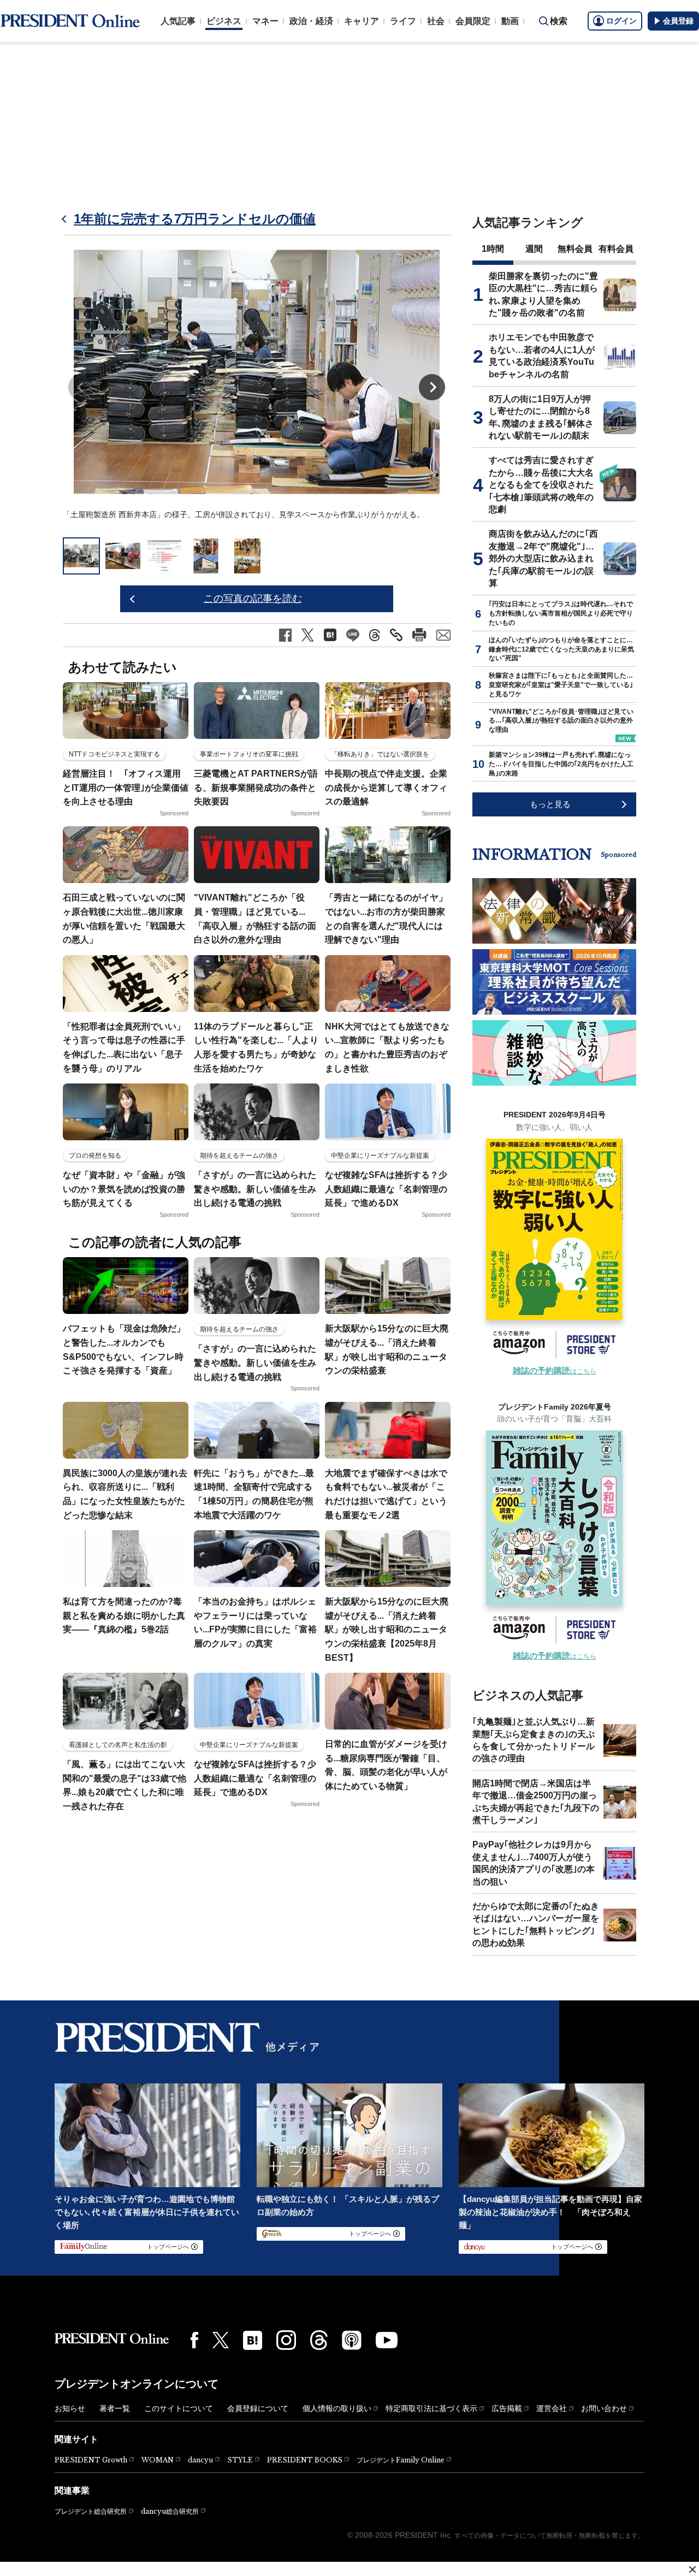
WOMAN (158, 2460)
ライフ (403, 21)
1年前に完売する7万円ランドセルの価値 (195, 219)
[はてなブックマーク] (253, 2340)
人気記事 (178, 21)
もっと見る (550, 804)
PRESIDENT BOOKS (305, 2460)
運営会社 (552, 2408)
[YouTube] (387, 2340)
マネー (265, 21)
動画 (510, 21)
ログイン (621, 21)
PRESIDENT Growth (91, 2460)
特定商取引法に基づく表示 (431, 2408)
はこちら (555, 1371)
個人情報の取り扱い (337, 2408)
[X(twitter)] (221, 2340)
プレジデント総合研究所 (91, 2512)
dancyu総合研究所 (170, 2511)
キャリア (362, 21)
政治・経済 (311, 21)
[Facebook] (194, 2340)
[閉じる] (692, 2569)
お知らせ (70, 2408)
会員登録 (678, 21)
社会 (436, 21)
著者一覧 (115, 2408)
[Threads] (319, 2340)
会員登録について (258, 2408)
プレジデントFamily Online (401, 2460)
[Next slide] (432, 387)
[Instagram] (286, 2340)
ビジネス (224, 21)
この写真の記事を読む (253, 599)
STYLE (240, 2460)
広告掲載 (507, 2408)
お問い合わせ (604, 2408)
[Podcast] (352, 2340)
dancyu (200, 2460)
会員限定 (473, 21)
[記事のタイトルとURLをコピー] (396, 635)
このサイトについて (179, 2408)
